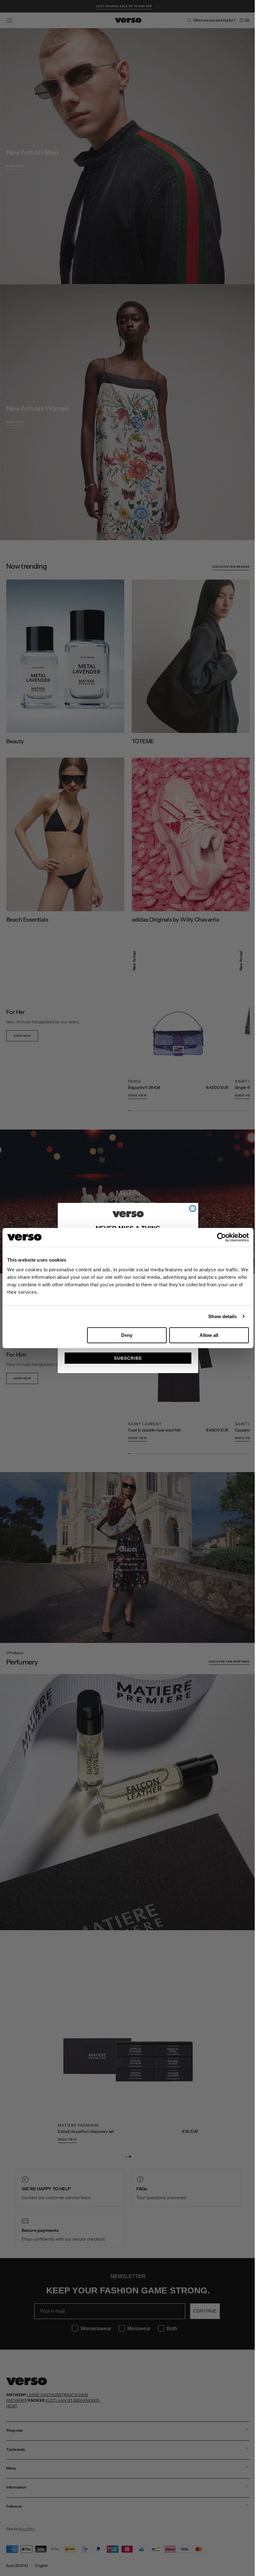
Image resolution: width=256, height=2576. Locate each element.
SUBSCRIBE (126, 1358)
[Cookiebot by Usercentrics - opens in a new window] (222, 1237)
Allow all (209, 1335)
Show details (222, 1316)
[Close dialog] (190, 1209)
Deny (127, 1335)
